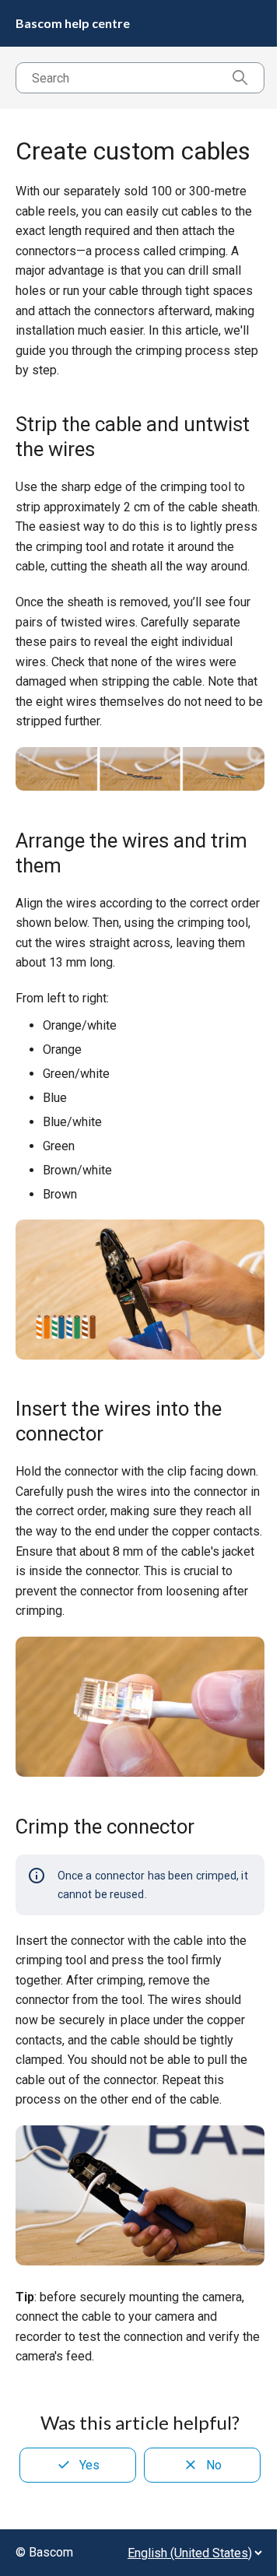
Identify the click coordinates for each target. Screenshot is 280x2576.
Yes (89, 2465)
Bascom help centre (73, 23)
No (214, 2465)
